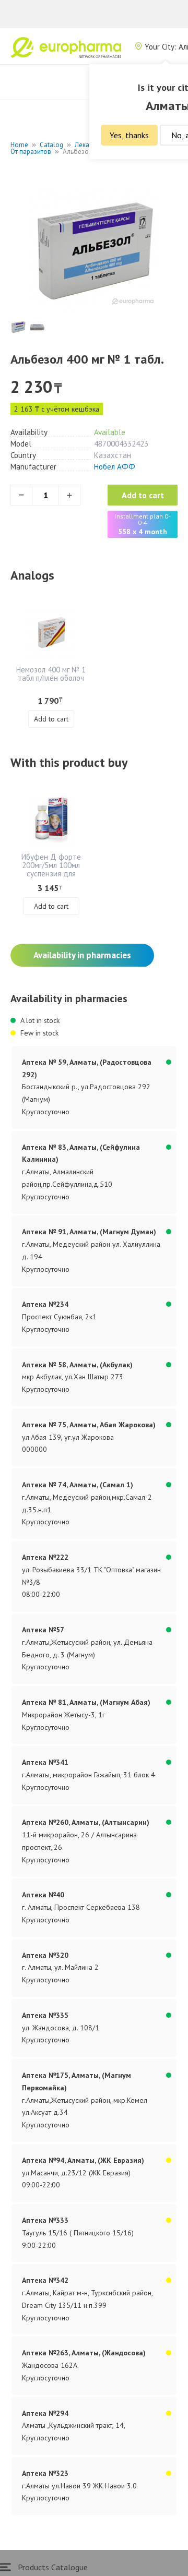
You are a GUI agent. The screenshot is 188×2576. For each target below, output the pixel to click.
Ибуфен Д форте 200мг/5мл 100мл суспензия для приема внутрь (51, 869)
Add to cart (143, 495)
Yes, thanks (129, 135)
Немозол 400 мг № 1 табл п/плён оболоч (51, 674)
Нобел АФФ (115, 467)
